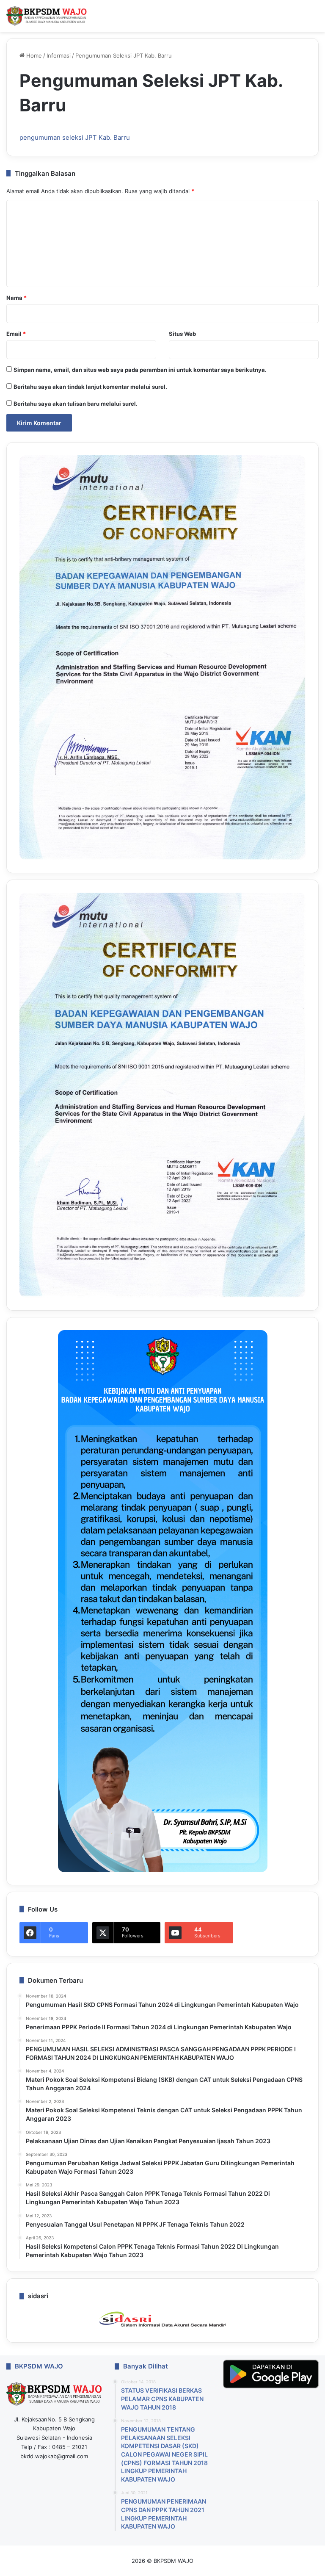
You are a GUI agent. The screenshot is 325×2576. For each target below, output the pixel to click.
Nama (17, 298)
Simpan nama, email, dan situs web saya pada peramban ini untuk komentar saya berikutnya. (140, 370)
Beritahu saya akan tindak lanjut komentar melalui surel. (90, 387)
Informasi (59, 55)
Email (16, 334)
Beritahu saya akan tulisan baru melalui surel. (76, 404)
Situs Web (182, 334)
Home (33, 55)
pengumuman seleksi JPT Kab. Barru (75, 137)
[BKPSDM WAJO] (47, 16)
